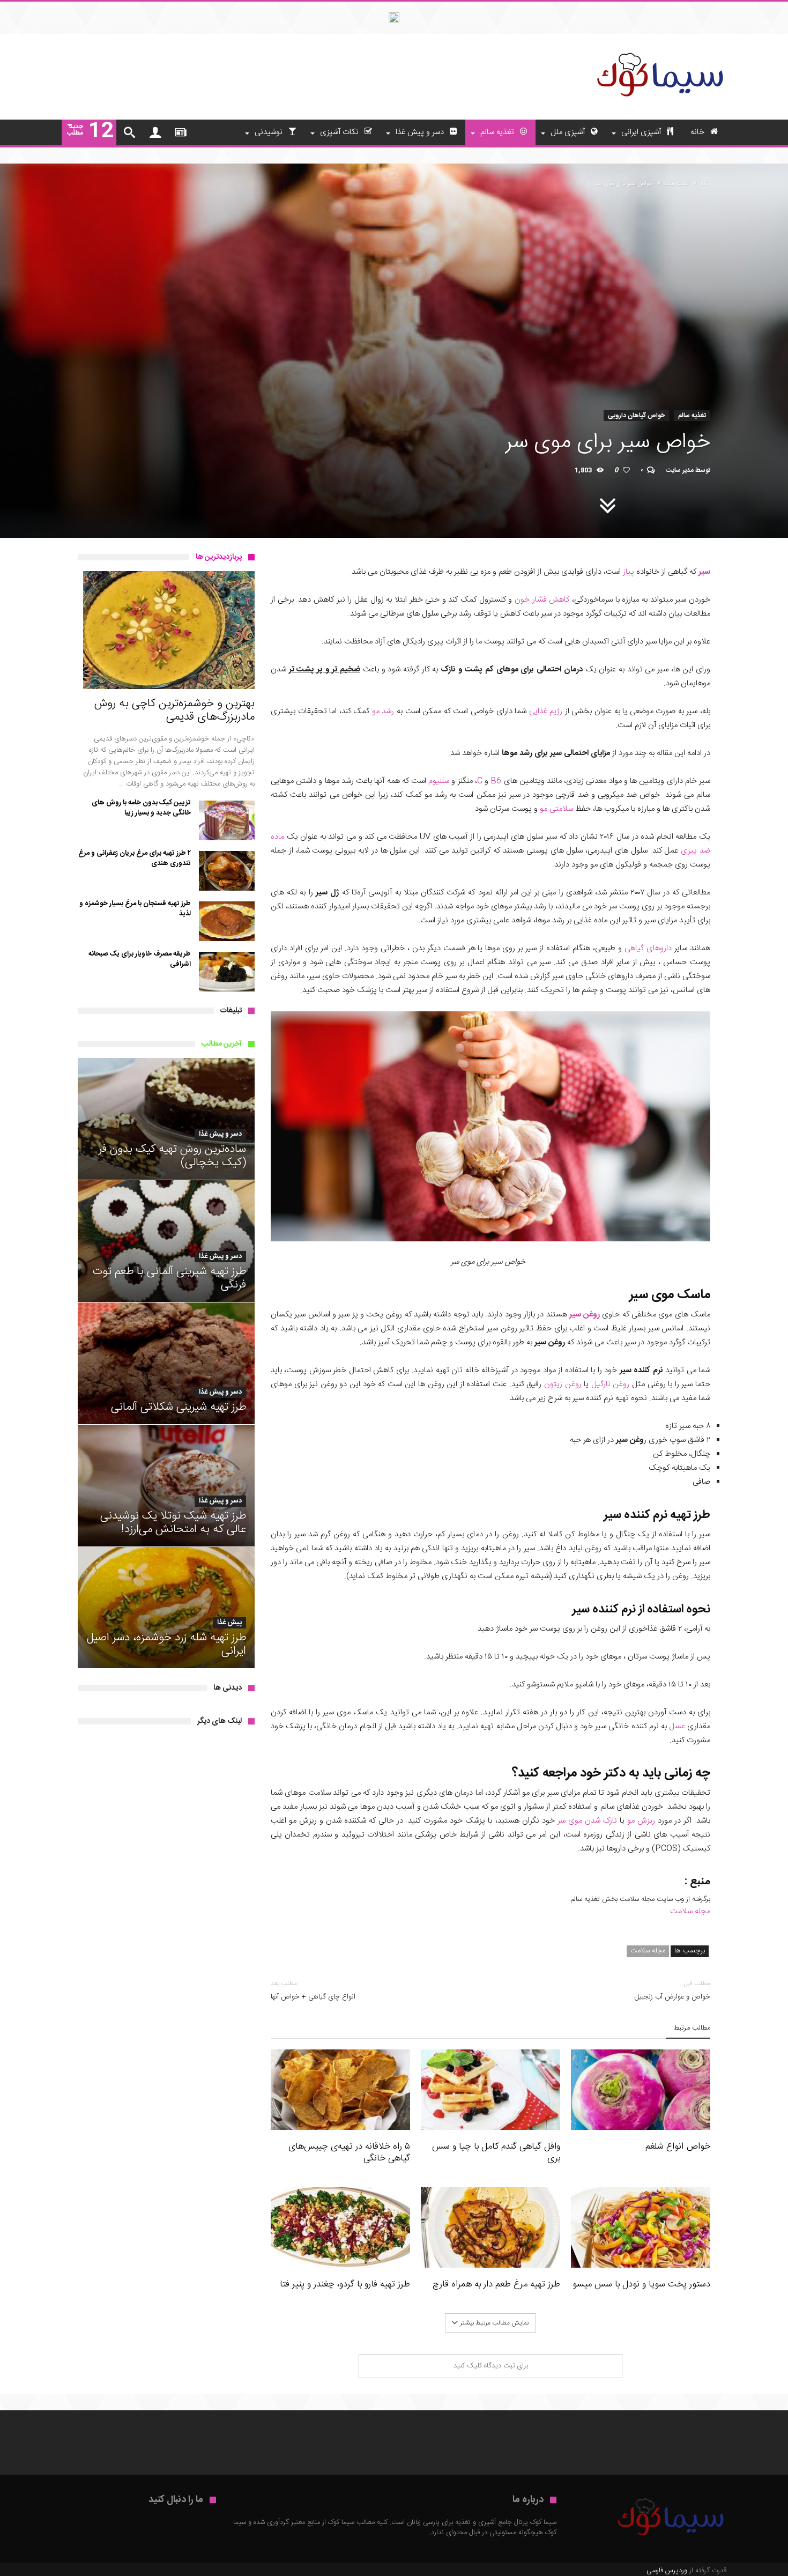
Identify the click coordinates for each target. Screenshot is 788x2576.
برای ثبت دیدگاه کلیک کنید (491, 2366)
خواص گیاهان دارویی (636, 416)
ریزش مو (641, 1821)
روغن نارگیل (611, 1384)
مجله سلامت (690, 1911)
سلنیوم (439, 781)
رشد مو (383, 711)
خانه (705, 184)
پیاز (629, 572)
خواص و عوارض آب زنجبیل (672, 1990)
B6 (496, 781)
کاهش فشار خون (542, 600)
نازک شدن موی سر (587, 1821)
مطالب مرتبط (692, 2029)
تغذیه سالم (677, 184)
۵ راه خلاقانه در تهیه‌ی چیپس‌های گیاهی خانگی (349, 2152)
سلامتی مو (556, 809)
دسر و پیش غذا (220, 1134)
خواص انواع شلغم (678, 2146)
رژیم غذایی (546, 711)
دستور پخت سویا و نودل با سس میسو (641, 2284)
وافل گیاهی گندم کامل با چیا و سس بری (496, 2152)
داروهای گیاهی (648, 948)
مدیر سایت (680, 470)
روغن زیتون (563, 1384)
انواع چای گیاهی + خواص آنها (313, 1990)
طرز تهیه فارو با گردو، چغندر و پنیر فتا (345, 2284)
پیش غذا (229, 1623)
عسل (677, 1726)
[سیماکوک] (659, 50)
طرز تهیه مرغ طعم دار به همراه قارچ (496, 2284)
